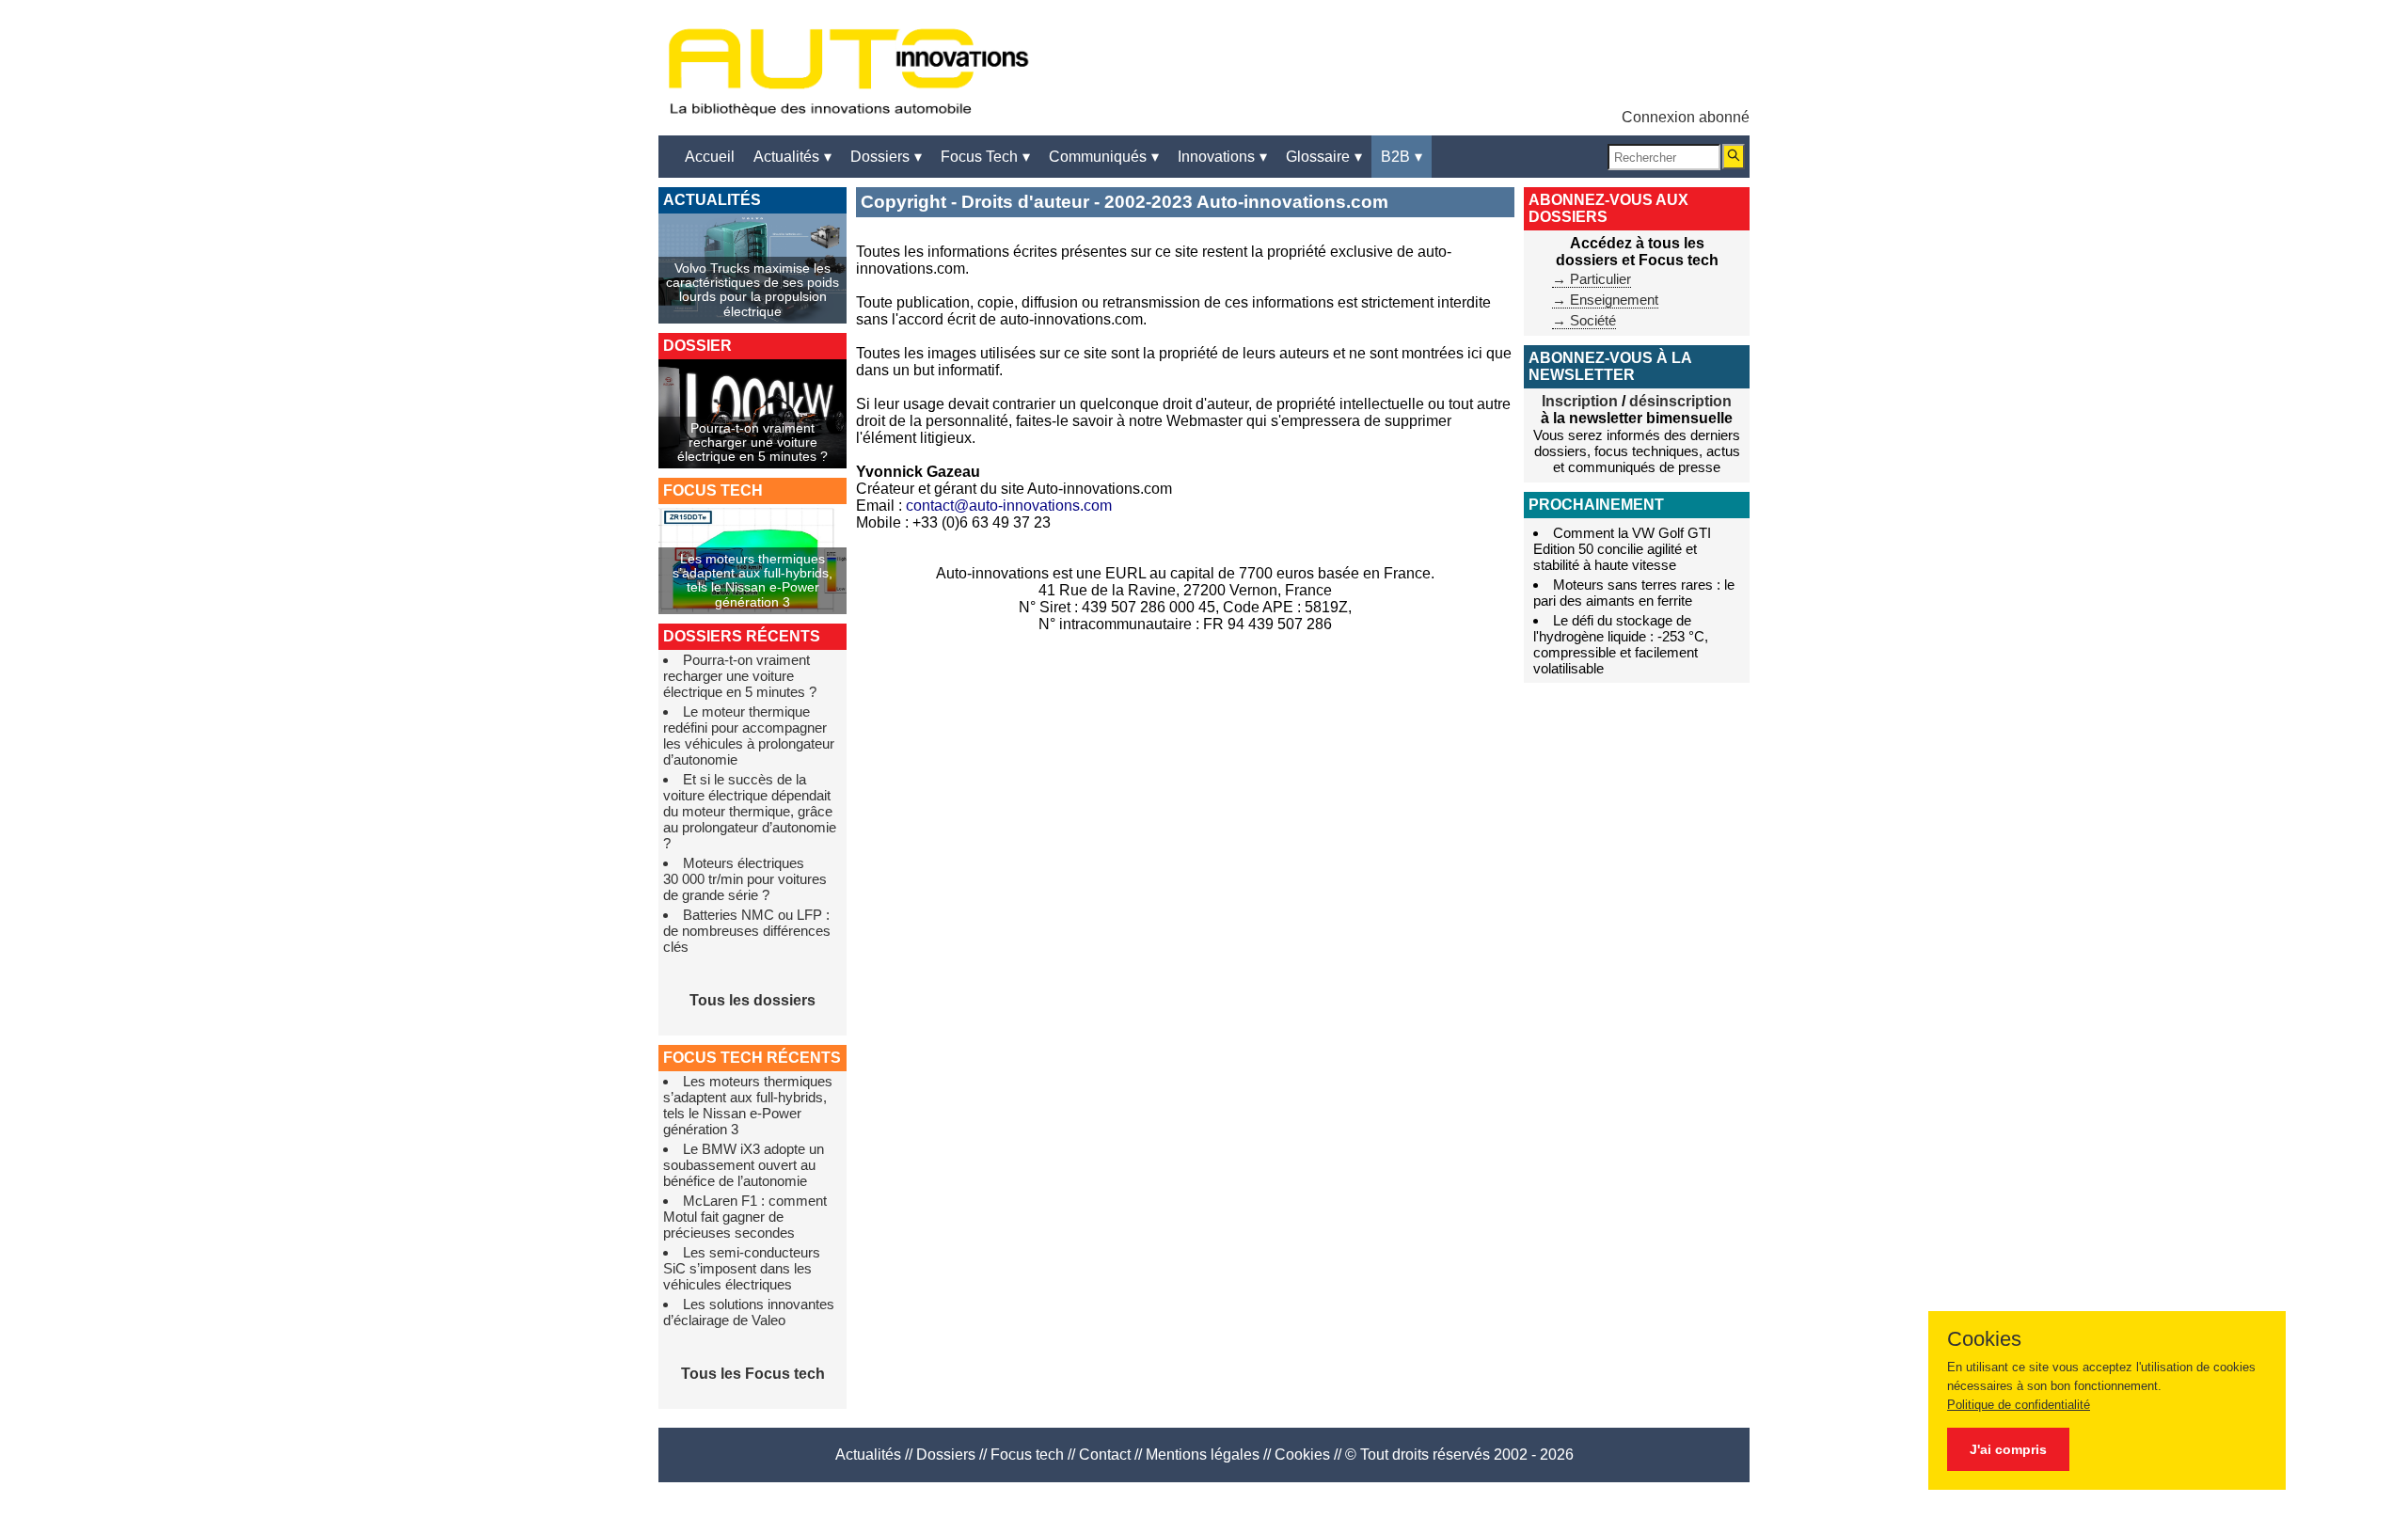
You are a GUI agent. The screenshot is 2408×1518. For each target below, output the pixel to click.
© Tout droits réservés (1418, 1455)
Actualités (868, 1455)
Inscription (1580, 401)
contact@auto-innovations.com (1009, 506)
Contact (1105, 1455)
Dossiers (946, 1455)
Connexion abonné (1686, 117)
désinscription (1680, 401)
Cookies (1302, 1455)
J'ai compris (2008, 1449)
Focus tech (1027, 1455)
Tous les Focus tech (753, 1374)
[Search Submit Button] (1734, 157)
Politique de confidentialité (2019, 1405)
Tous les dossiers (752, 1000)
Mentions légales (1203, 1455)
